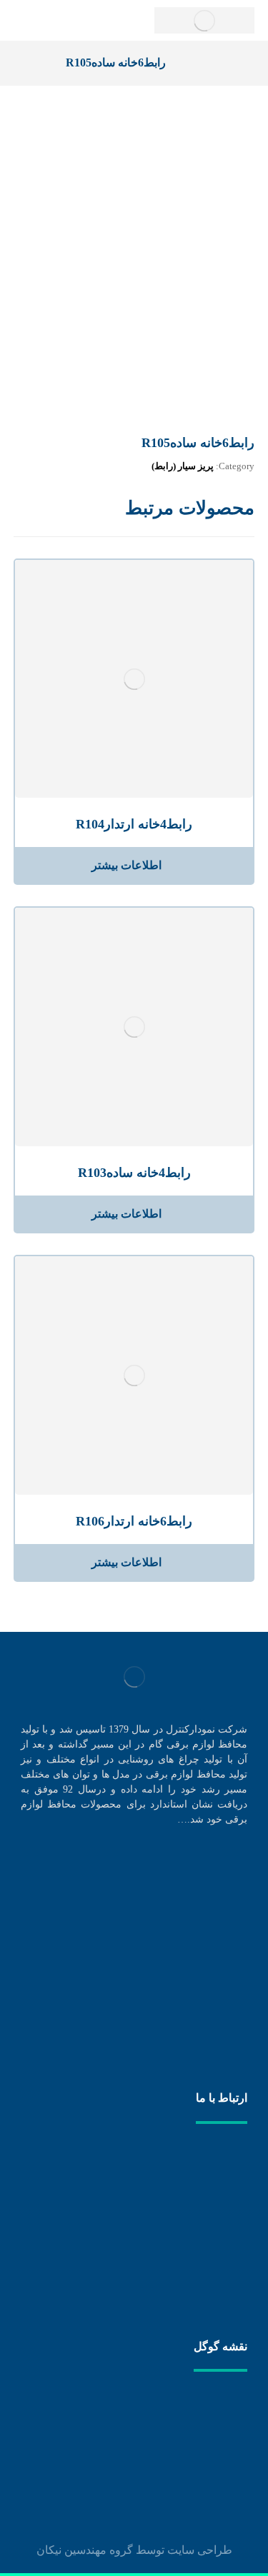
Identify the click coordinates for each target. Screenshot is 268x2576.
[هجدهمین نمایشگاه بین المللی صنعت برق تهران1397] (219, 1953)
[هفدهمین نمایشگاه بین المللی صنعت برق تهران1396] (219, 2025)
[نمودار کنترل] (204, 20)
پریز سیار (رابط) (183, 466)
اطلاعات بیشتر (126, 865)
